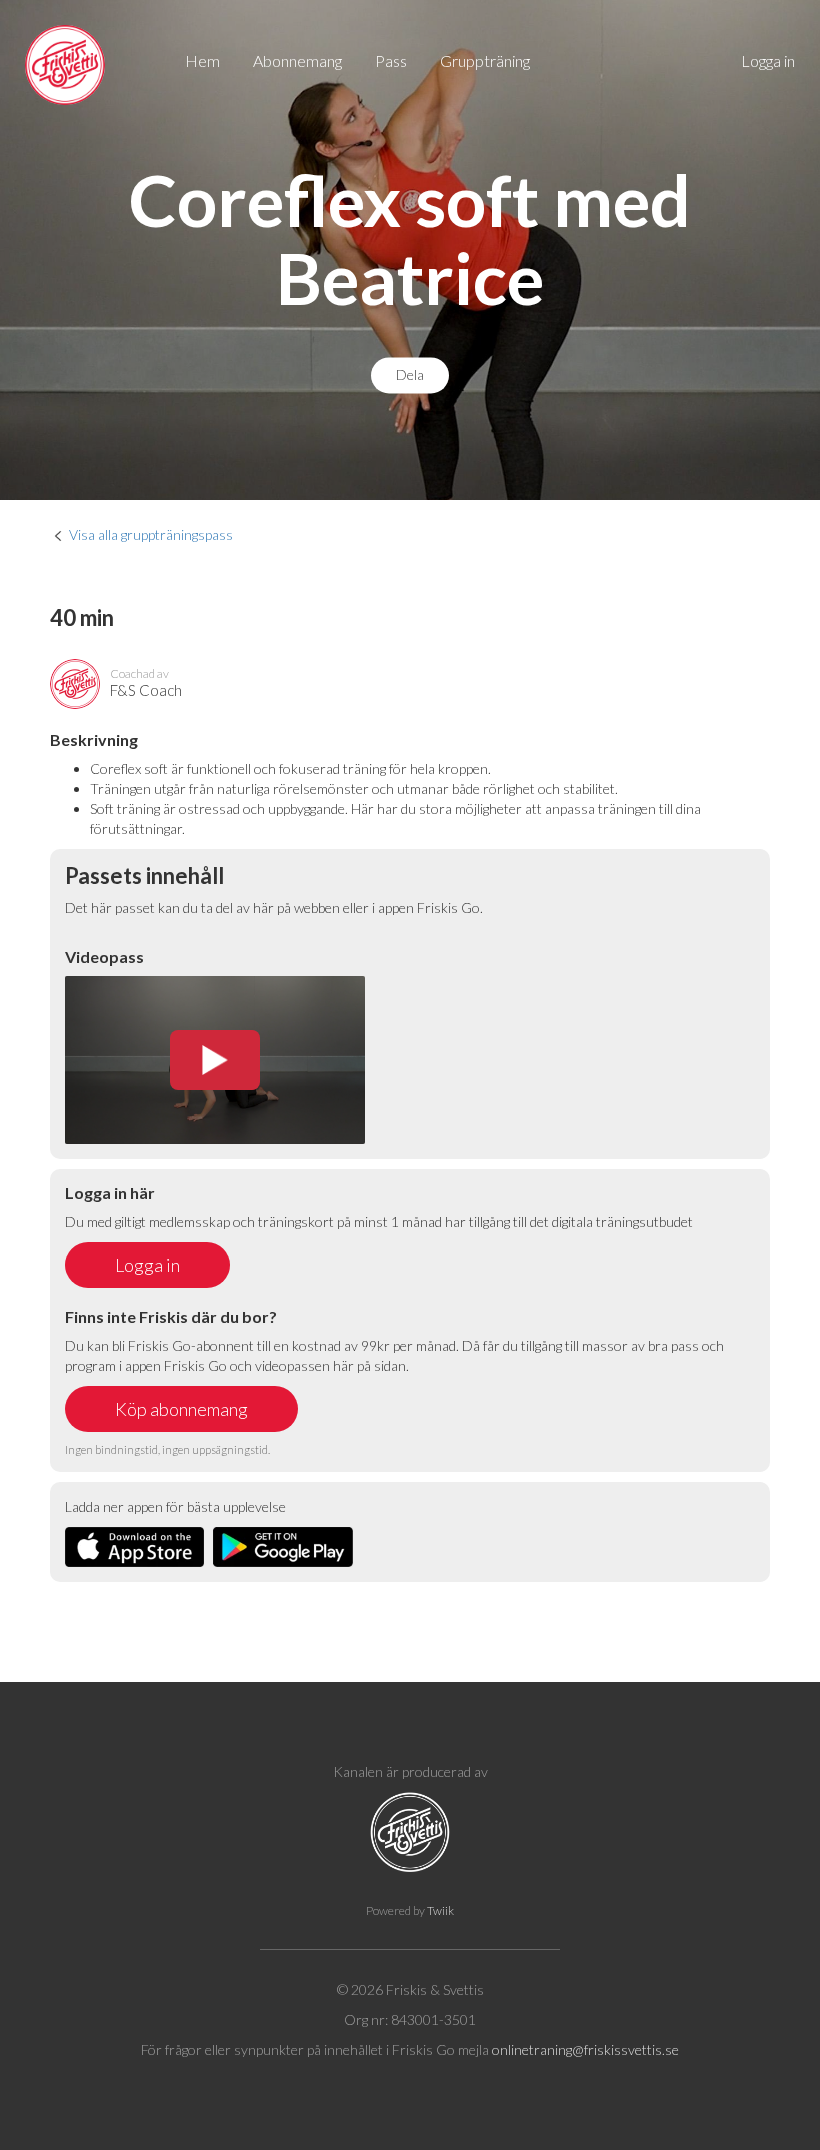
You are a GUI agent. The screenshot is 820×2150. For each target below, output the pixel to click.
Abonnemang (297, 60)
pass (391, 60)
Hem (202, 60)
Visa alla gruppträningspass (151, 534)
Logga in (768, 60)
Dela (410, 375)
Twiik (440, 1910)
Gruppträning (485, 60)
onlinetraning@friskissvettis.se (585, 2049)
